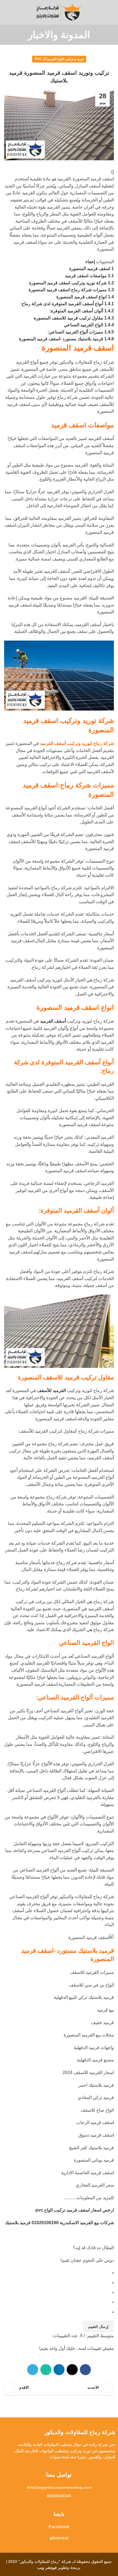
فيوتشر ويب (47, 2567)
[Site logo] (59, 12)
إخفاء (90, 262)
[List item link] (59, 2487)
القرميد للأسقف (51, 1391)
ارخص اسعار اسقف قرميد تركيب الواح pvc (75, 2210)
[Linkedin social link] (59, 2370)
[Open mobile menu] (112, 12)
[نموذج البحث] (6, 12)
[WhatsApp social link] (46, 2370)
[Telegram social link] (33, 2370)
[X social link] (72, 2370)
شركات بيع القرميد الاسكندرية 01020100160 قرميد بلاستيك (59, 2223)
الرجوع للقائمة (59, 2387)
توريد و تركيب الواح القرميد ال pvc (59, 59)
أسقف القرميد (53, 1021)
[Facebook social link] (85, 2370)
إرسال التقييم (98, 2327)
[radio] (57, 2273)
